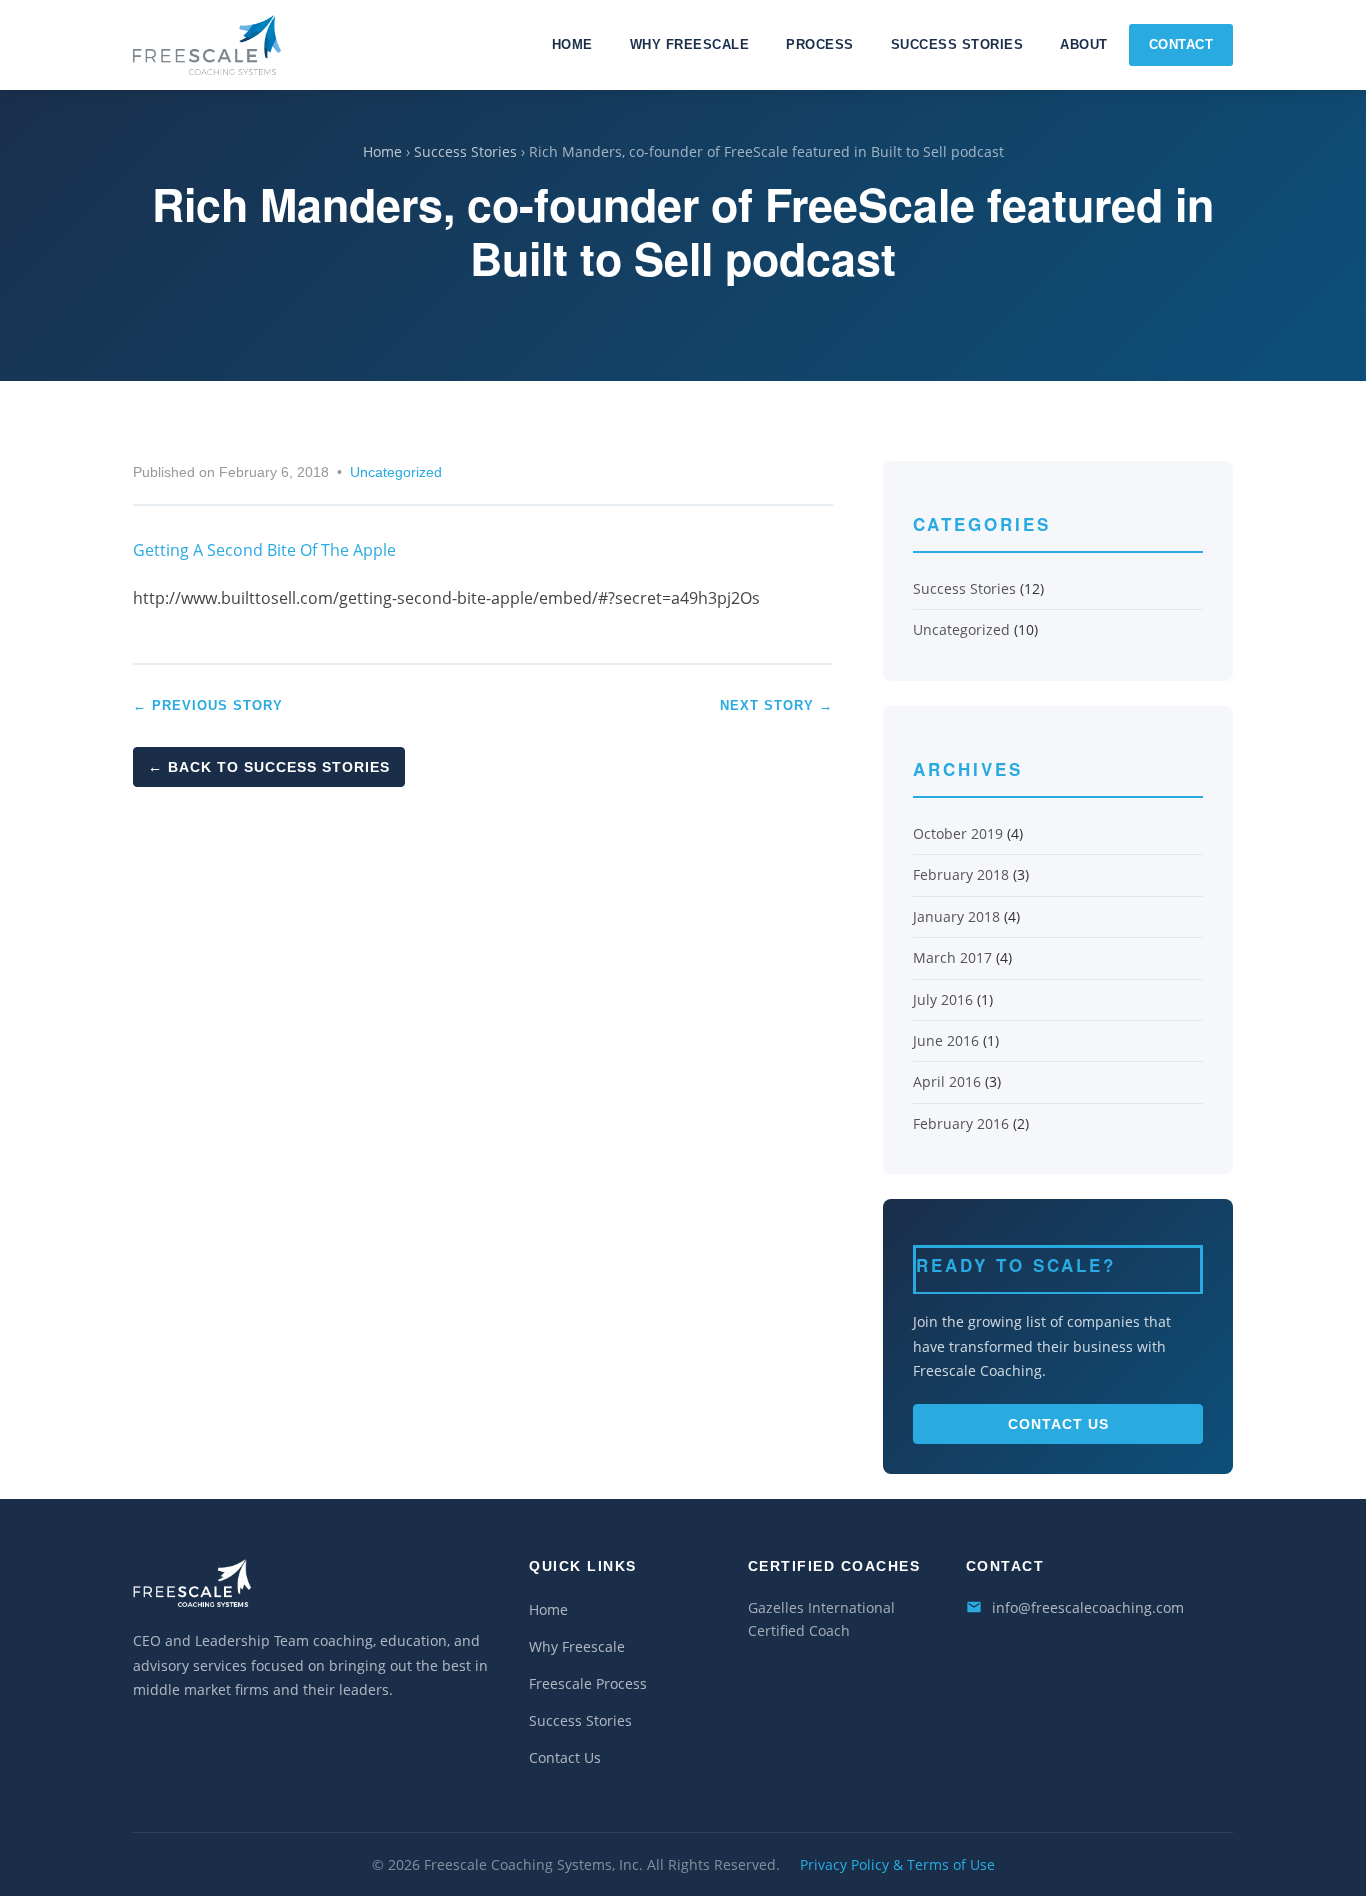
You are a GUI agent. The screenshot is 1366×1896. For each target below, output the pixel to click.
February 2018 (961, 874)
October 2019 (958, 833)
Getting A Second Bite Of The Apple (264, 550)
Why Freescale (690, 44)
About (1084, 44)
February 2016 (961, 1123)
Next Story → (776, 705)
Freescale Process (588, 1683)
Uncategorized (396, 472)
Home (572, 44)
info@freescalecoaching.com (1088, 1607)
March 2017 (952, 957)
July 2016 (943, 999)
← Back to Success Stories (269, 767)
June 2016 (946, 1040)
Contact (1181, 44)
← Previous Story (208, 705)
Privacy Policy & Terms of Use (897, 1864)
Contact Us (1058, 1424)
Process (820, 44)
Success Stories (957, 44)
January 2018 (956, 916)
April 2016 (947, 1081)
